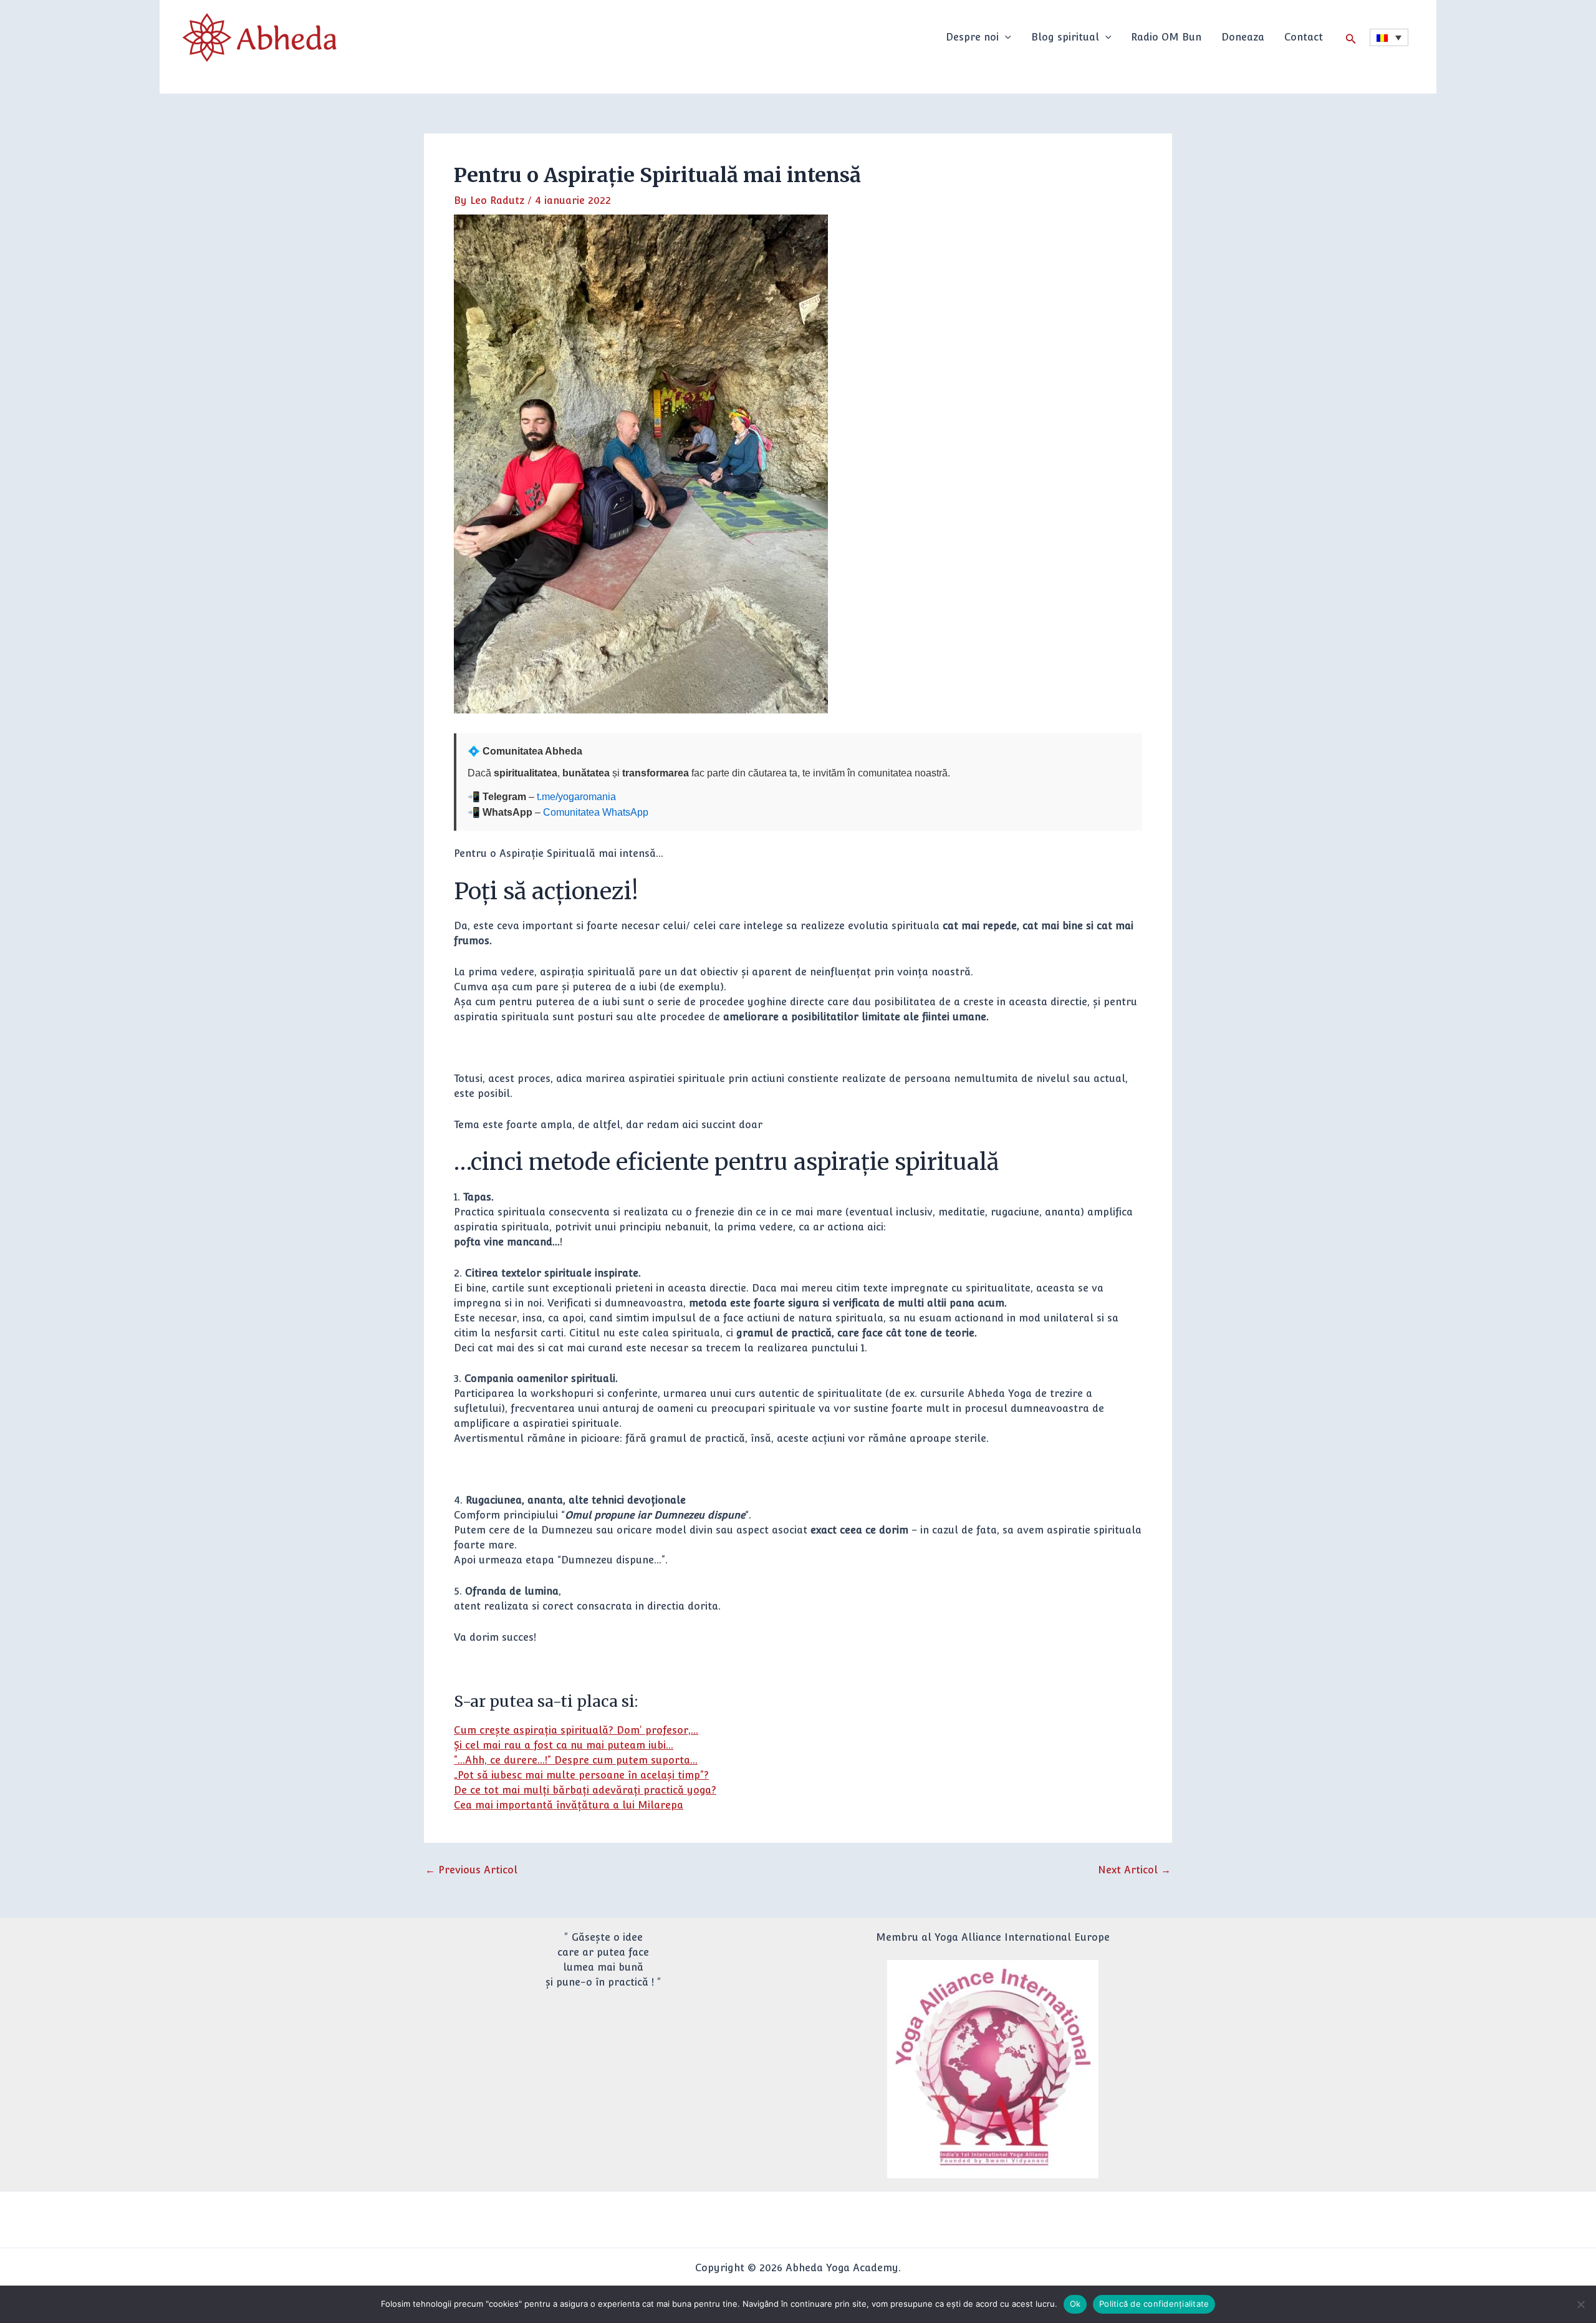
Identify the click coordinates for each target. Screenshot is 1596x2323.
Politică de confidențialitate (1154, 2304)
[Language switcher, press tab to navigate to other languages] (1389, 37)
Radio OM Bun (1166, 37)
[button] (1005, 37)
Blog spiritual (1065, 37)
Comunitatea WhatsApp (596, 812)
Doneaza (1243, 37)
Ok (1075, 2304)
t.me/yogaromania (576, 797)
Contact (1304, 37)
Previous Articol (471, 1870)
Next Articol (1134, 1870)
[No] (1580, 2304)
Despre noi (972, 37)
